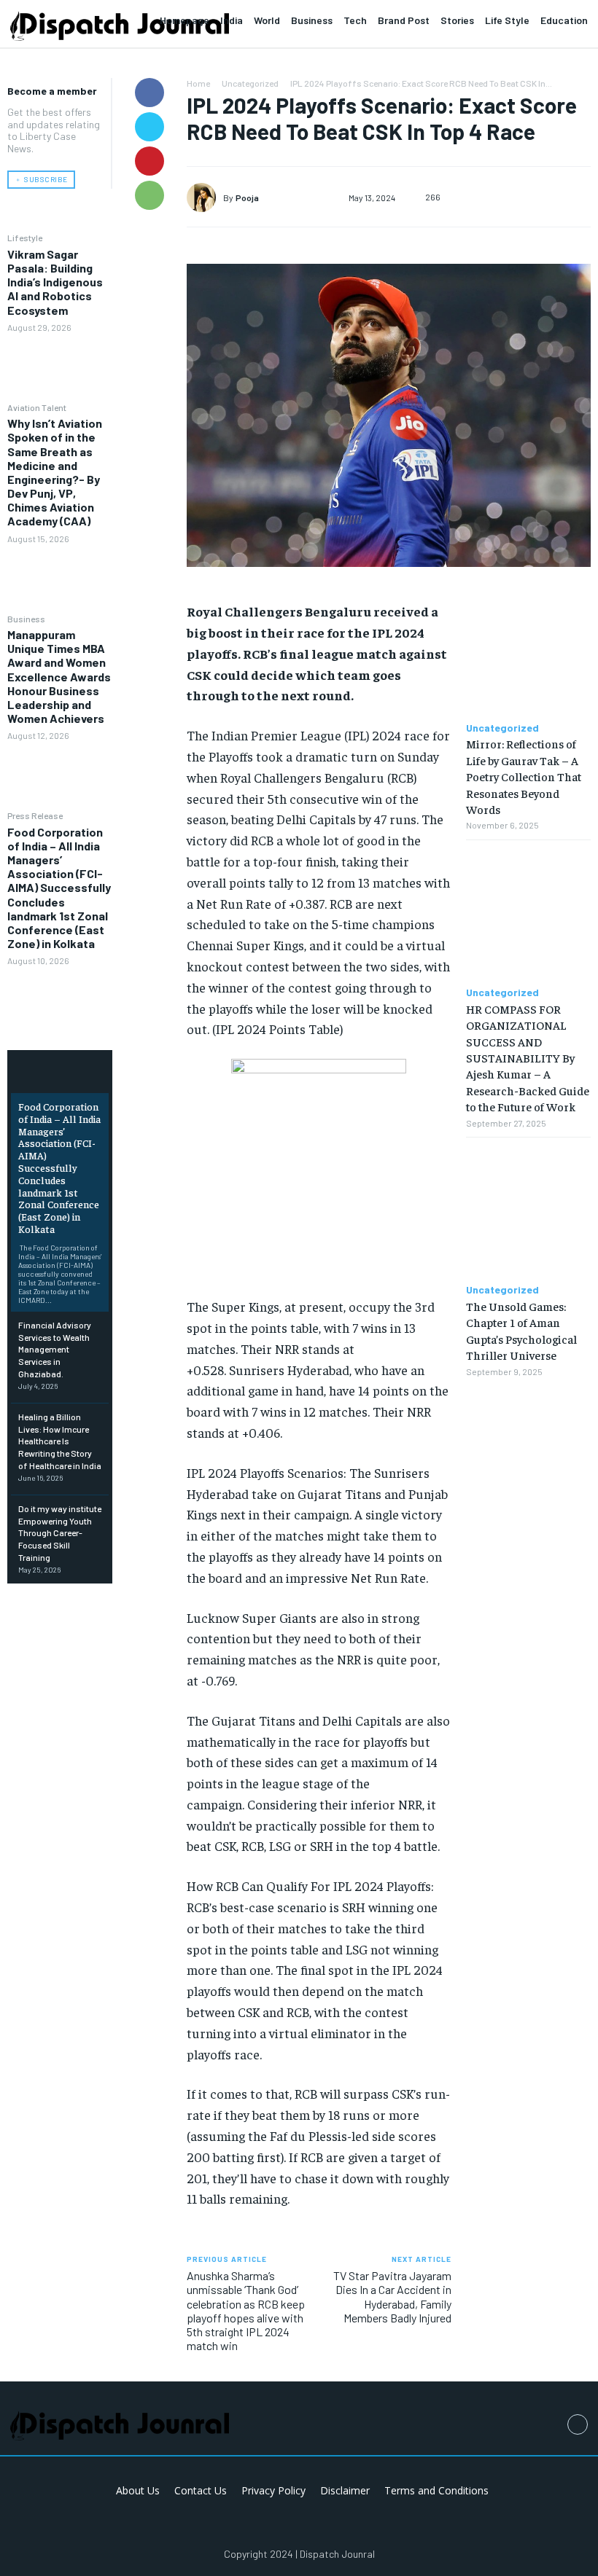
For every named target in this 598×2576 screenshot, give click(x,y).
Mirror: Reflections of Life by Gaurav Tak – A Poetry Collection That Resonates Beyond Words (524, 776)
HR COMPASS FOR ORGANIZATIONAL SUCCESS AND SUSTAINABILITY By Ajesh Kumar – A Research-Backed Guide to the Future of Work (528, 1057)
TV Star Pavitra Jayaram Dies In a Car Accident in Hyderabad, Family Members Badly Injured (392, 2297)
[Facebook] (149, 93)
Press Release (35, 815)
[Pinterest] (149, 161)
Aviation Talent (37, 407)
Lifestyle (25, 238)
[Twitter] (149, 127)
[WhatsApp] (149, 195)
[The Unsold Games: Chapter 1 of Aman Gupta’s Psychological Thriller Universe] (528, 1211)
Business (26, 619)
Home (198, 83)
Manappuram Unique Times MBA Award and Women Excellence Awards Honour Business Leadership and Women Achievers (59, 676)
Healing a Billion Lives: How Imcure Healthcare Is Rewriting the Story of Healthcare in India (60, 1441)
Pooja (247, 197)
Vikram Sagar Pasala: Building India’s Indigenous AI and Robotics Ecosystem (55, 282)
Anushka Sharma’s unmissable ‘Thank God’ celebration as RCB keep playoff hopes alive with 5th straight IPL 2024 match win (246, 2310)
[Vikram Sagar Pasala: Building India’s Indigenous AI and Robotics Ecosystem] (60, 367)
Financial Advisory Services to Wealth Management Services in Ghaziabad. (55, 1349)
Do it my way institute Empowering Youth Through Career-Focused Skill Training (60, 1533)
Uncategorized (250, 83)
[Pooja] (205, 197)
